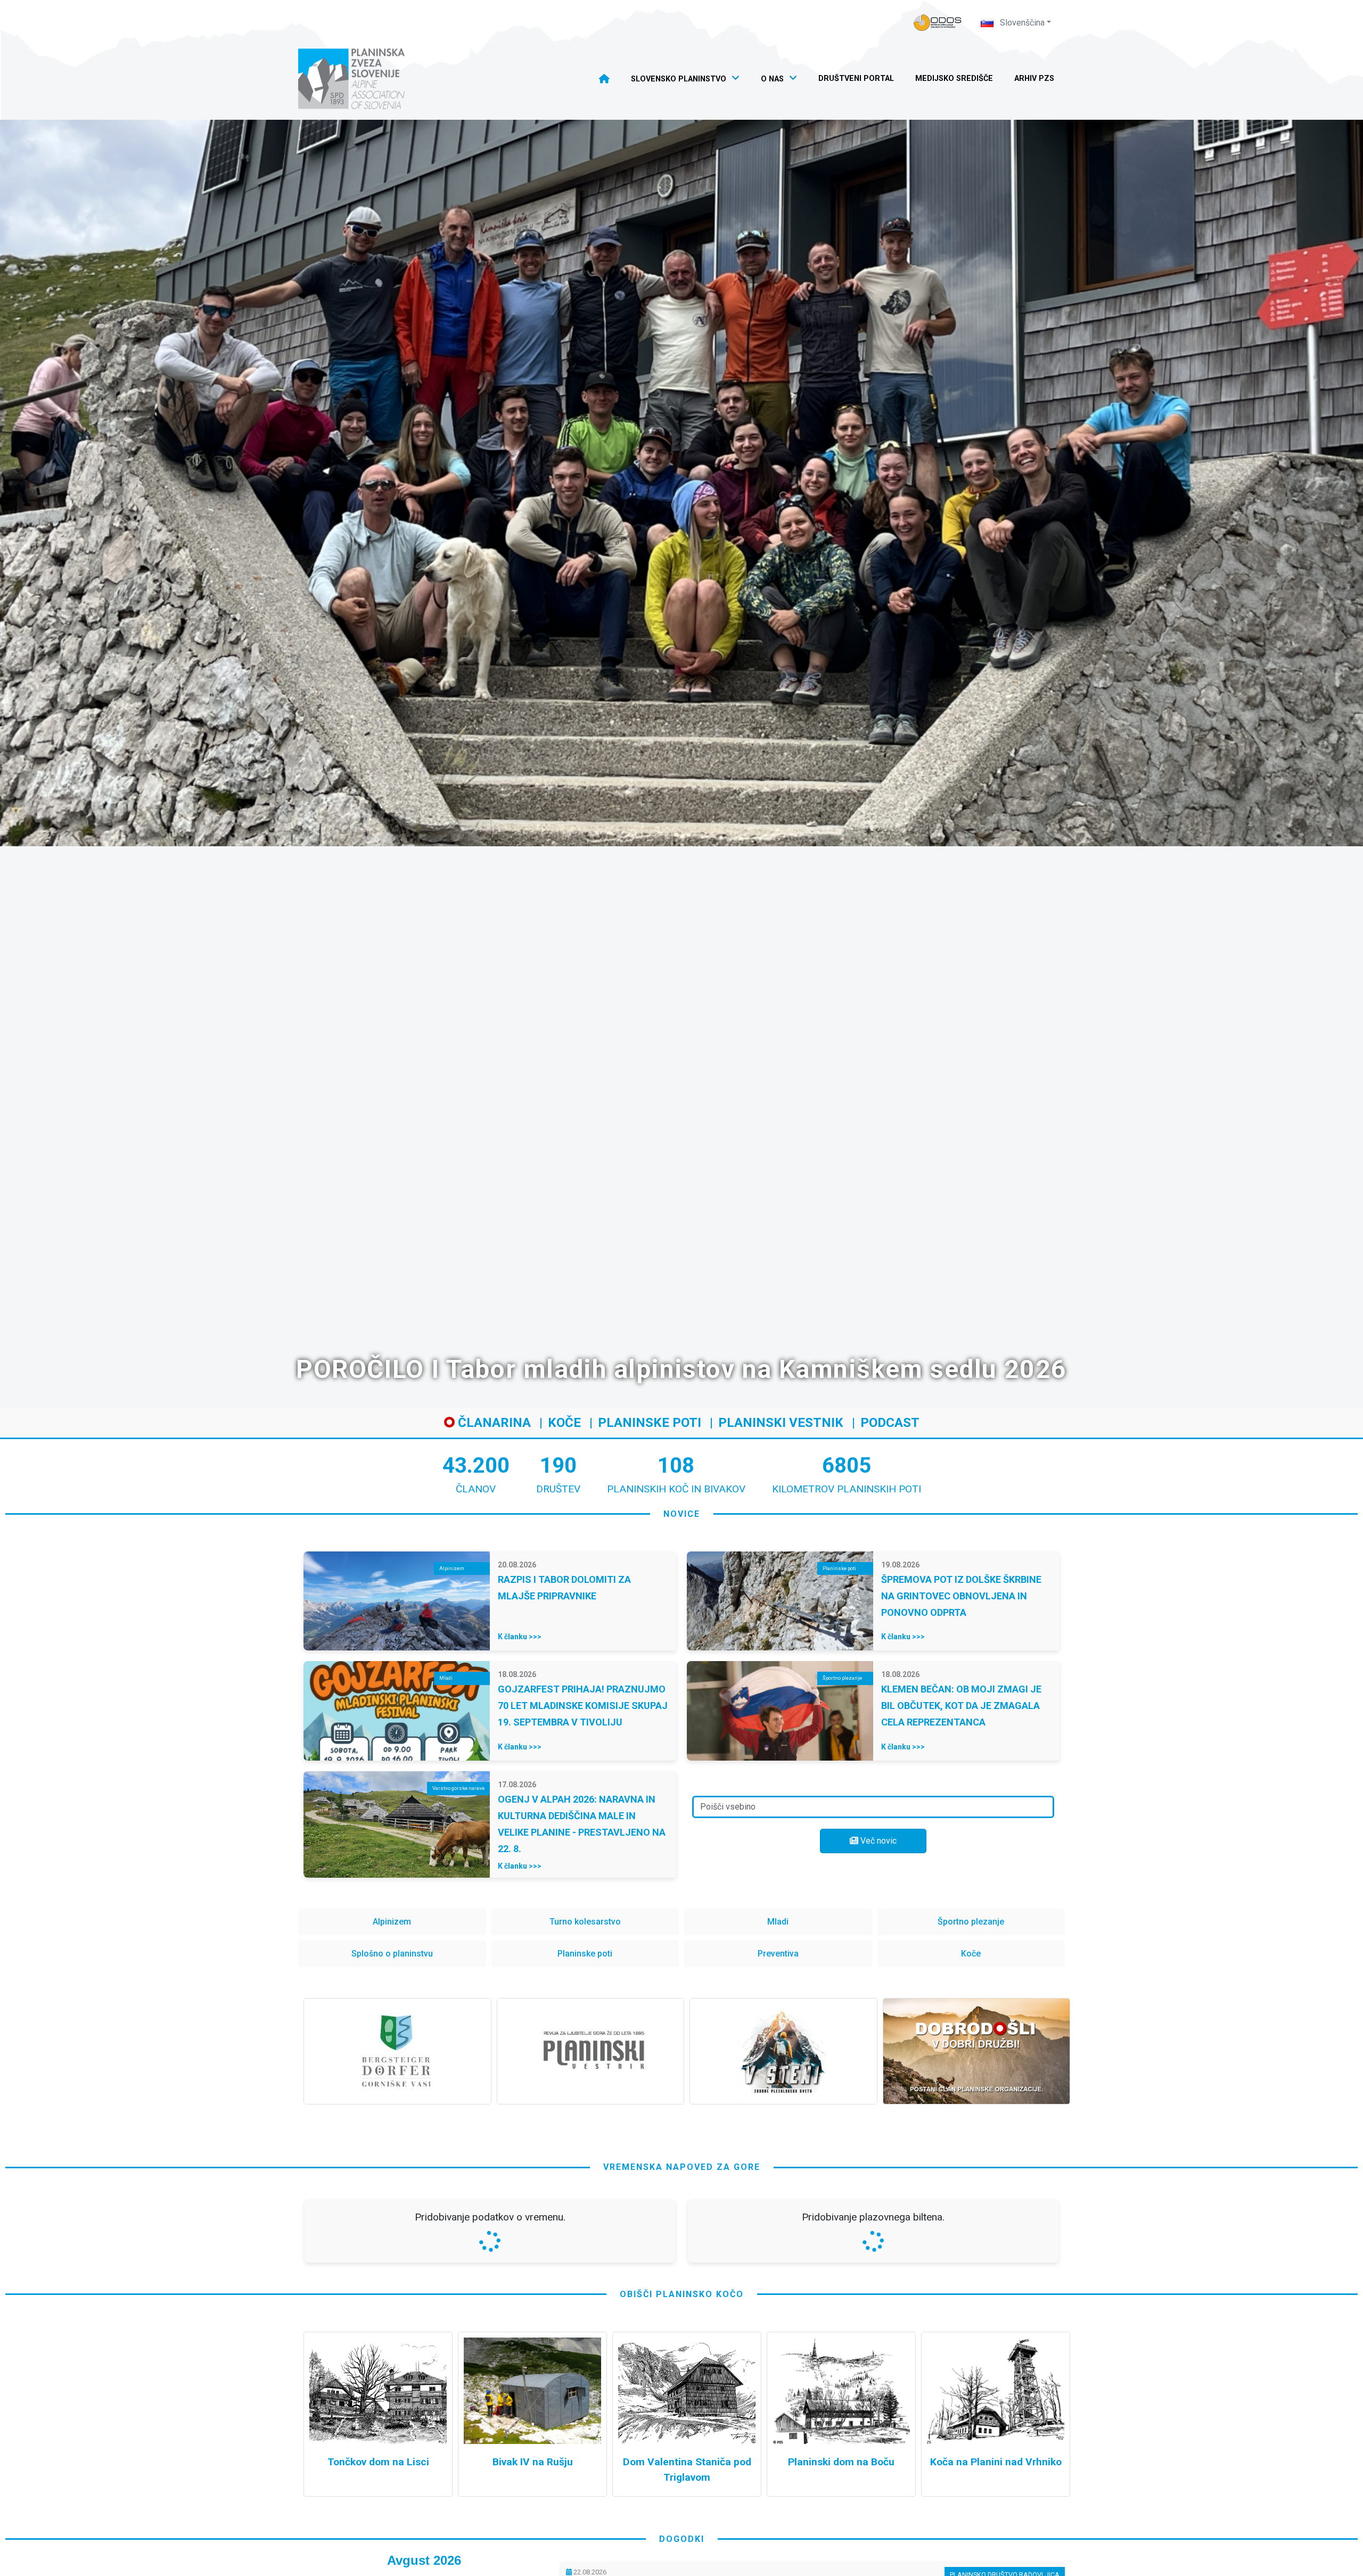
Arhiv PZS (1034, 79)
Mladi (778, 1922)
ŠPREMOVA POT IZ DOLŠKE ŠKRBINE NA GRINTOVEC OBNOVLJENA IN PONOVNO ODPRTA (961, 1596)
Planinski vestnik (781, 1423)
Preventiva (778, 1954)
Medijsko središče (954, 79)
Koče (564, 1423)
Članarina (493, 1423)
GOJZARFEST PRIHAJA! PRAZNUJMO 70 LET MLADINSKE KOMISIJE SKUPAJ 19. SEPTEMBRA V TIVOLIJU (583, 1706)
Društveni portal (856, 79)
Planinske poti (650, 1423)
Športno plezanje (971, 1922)
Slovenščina (1021, 23)
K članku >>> (520, 1637)
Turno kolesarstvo (585, 1922)
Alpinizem (392, 1922)
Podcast (890, 1423)
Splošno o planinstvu (392, 1954)
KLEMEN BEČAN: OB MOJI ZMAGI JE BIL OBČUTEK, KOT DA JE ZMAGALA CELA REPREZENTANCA (961, 1706)
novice (682, 1514)
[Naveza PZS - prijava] (938, 23)
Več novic (877, 1841)
